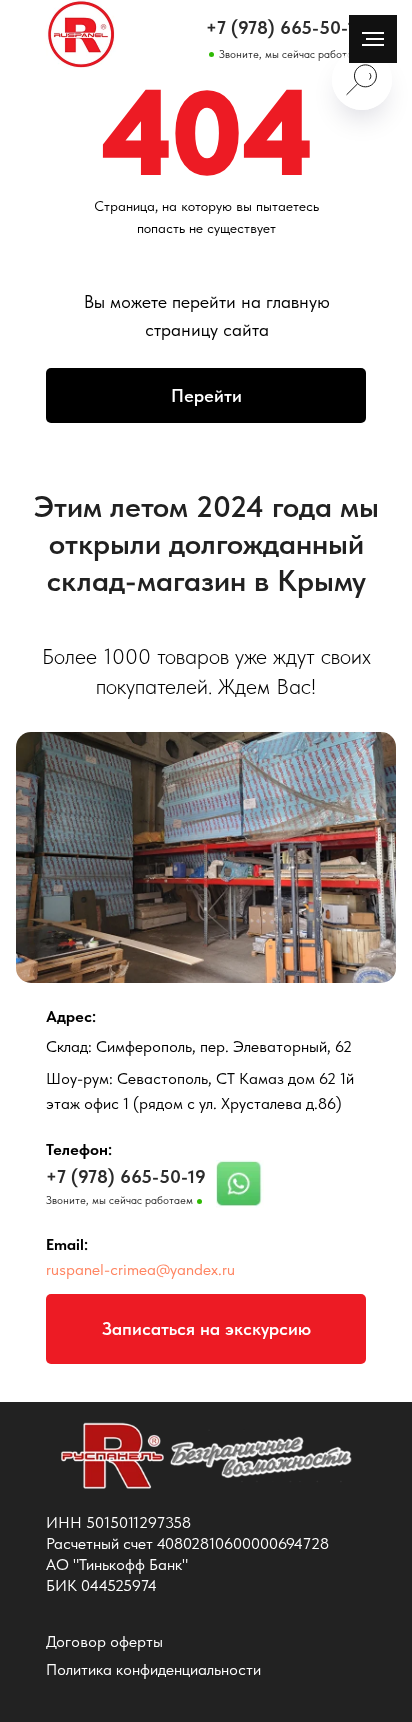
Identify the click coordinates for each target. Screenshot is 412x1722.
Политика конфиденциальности (153, 1669)
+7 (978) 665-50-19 (286, 27)
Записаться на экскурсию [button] (206, 1328)
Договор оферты (104, 1641)
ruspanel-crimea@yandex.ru (140, 1269)
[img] (81, 35)
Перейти (206, 395)
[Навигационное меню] (373, 39)
